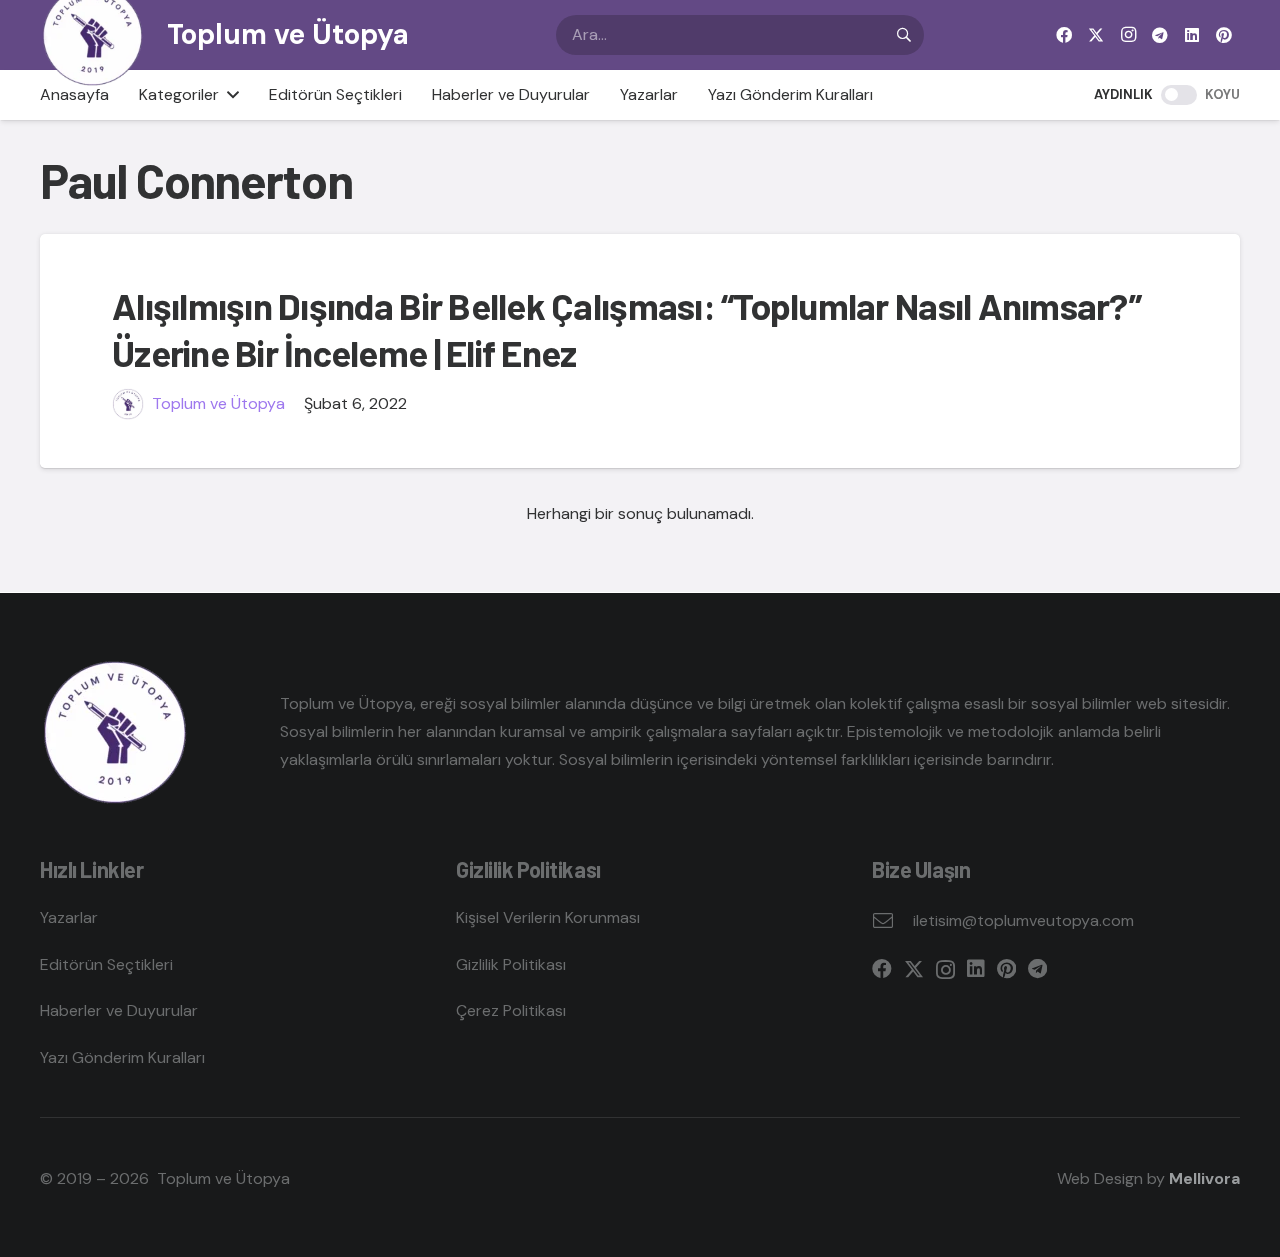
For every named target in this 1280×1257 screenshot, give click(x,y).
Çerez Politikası (511, 1010)
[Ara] (904, 35)
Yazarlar (69, 917)
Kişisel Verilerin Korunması (548, 917)
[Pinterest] (1224, 35)
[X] (1096, 35)
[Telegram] (1160, 35)
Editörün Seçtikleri (106, 964)
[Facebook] (1064, 35)
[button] (229, 95)
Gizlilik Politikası (511, 964)
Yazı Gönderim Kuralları (122, 1057)
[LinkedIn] (1192, 35)
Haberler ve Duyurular (119, 1010)
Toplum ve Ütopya (218, 403)
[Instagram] (1128, 35)
